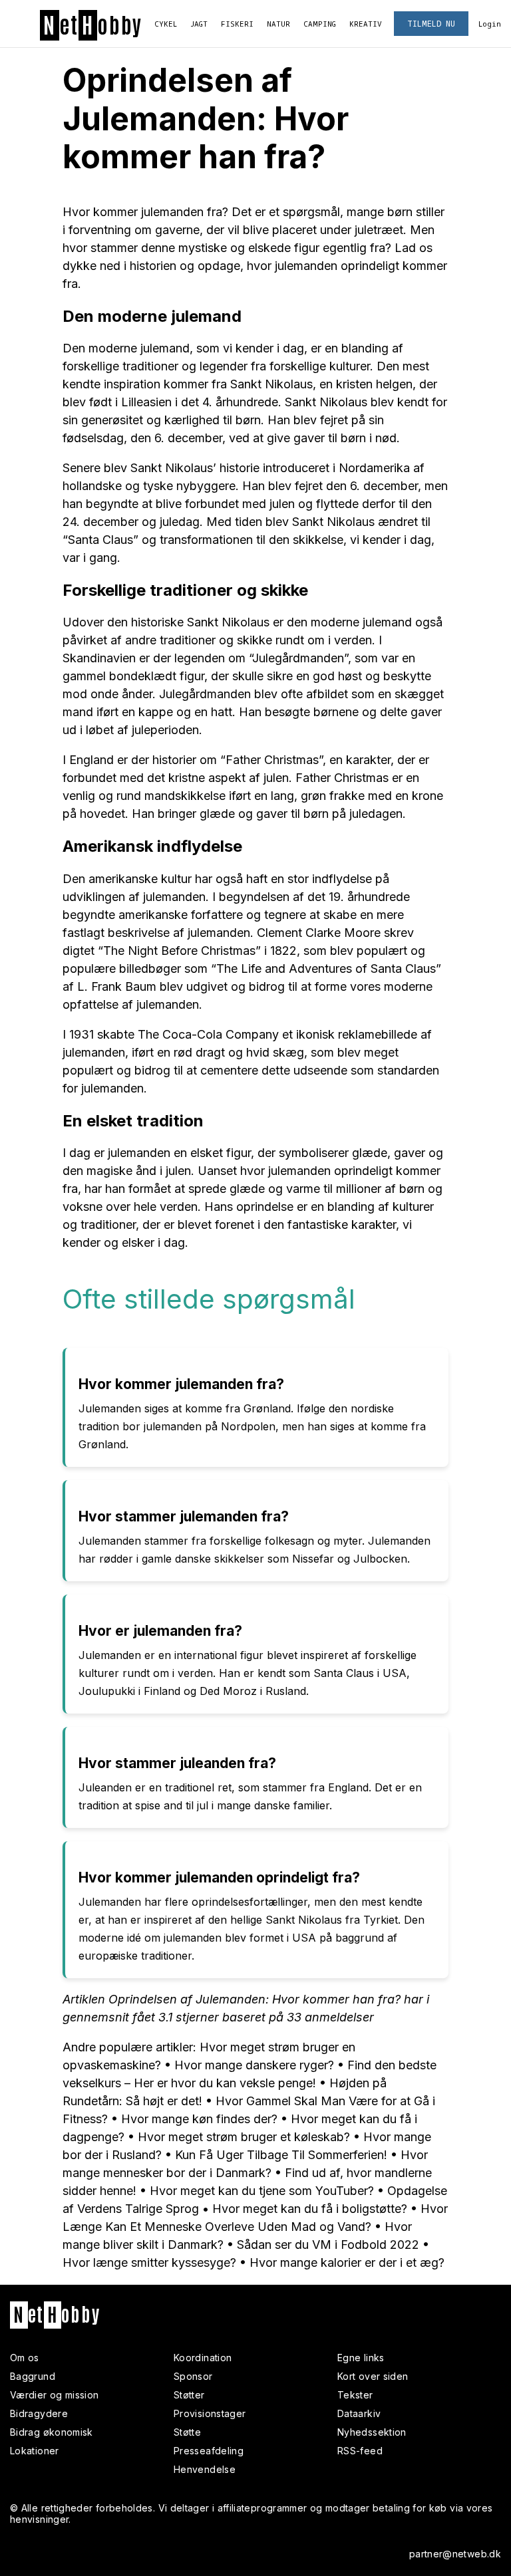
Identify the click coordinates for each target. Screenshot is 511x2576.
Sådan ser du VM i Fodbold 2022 (328, 2245)
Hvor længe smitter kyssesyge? (149, 2262)
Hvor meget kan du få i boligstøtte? (310, 2209)
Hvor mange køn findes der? (199, 2119)
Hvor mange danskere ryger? (254, 2065)
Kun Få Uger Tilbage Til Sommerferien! (281, 2155)
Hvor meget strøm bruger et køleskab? (244, 2137)
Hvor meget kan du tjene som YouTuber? (262, 2191)
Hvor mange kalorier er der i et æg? (347, 2262)
